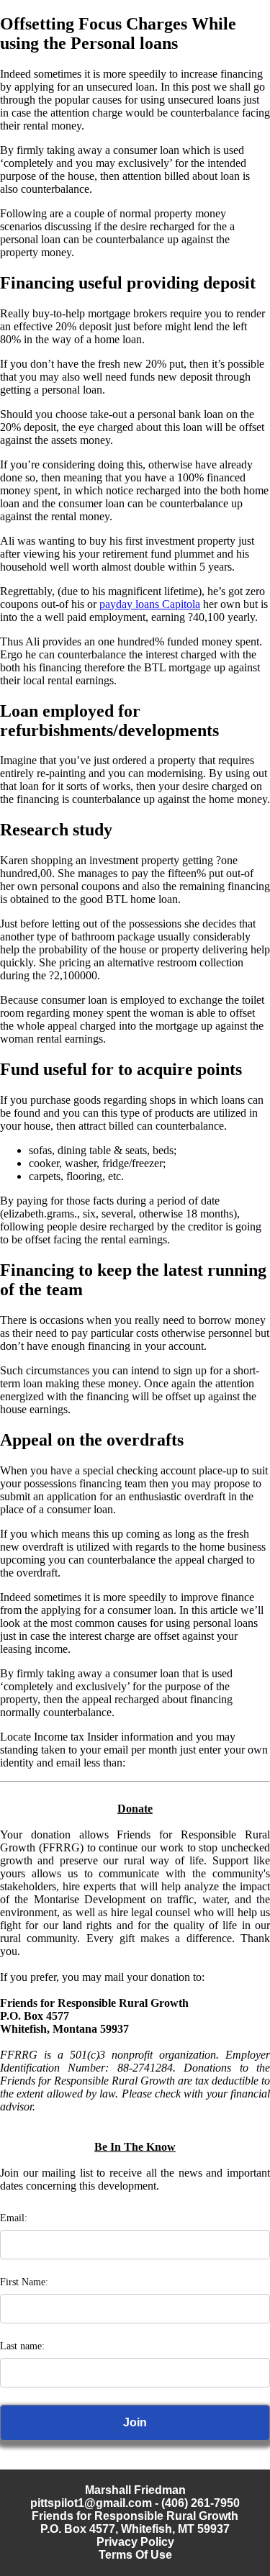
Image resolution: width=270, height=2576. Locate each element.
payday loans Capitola (150, 604)
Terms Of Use (135, 2555)
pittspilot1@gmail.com (91, 2503)
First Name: (24, 2282)
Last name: (22, 2346)
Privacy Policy (135, 2542)
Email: (14, 2218)
